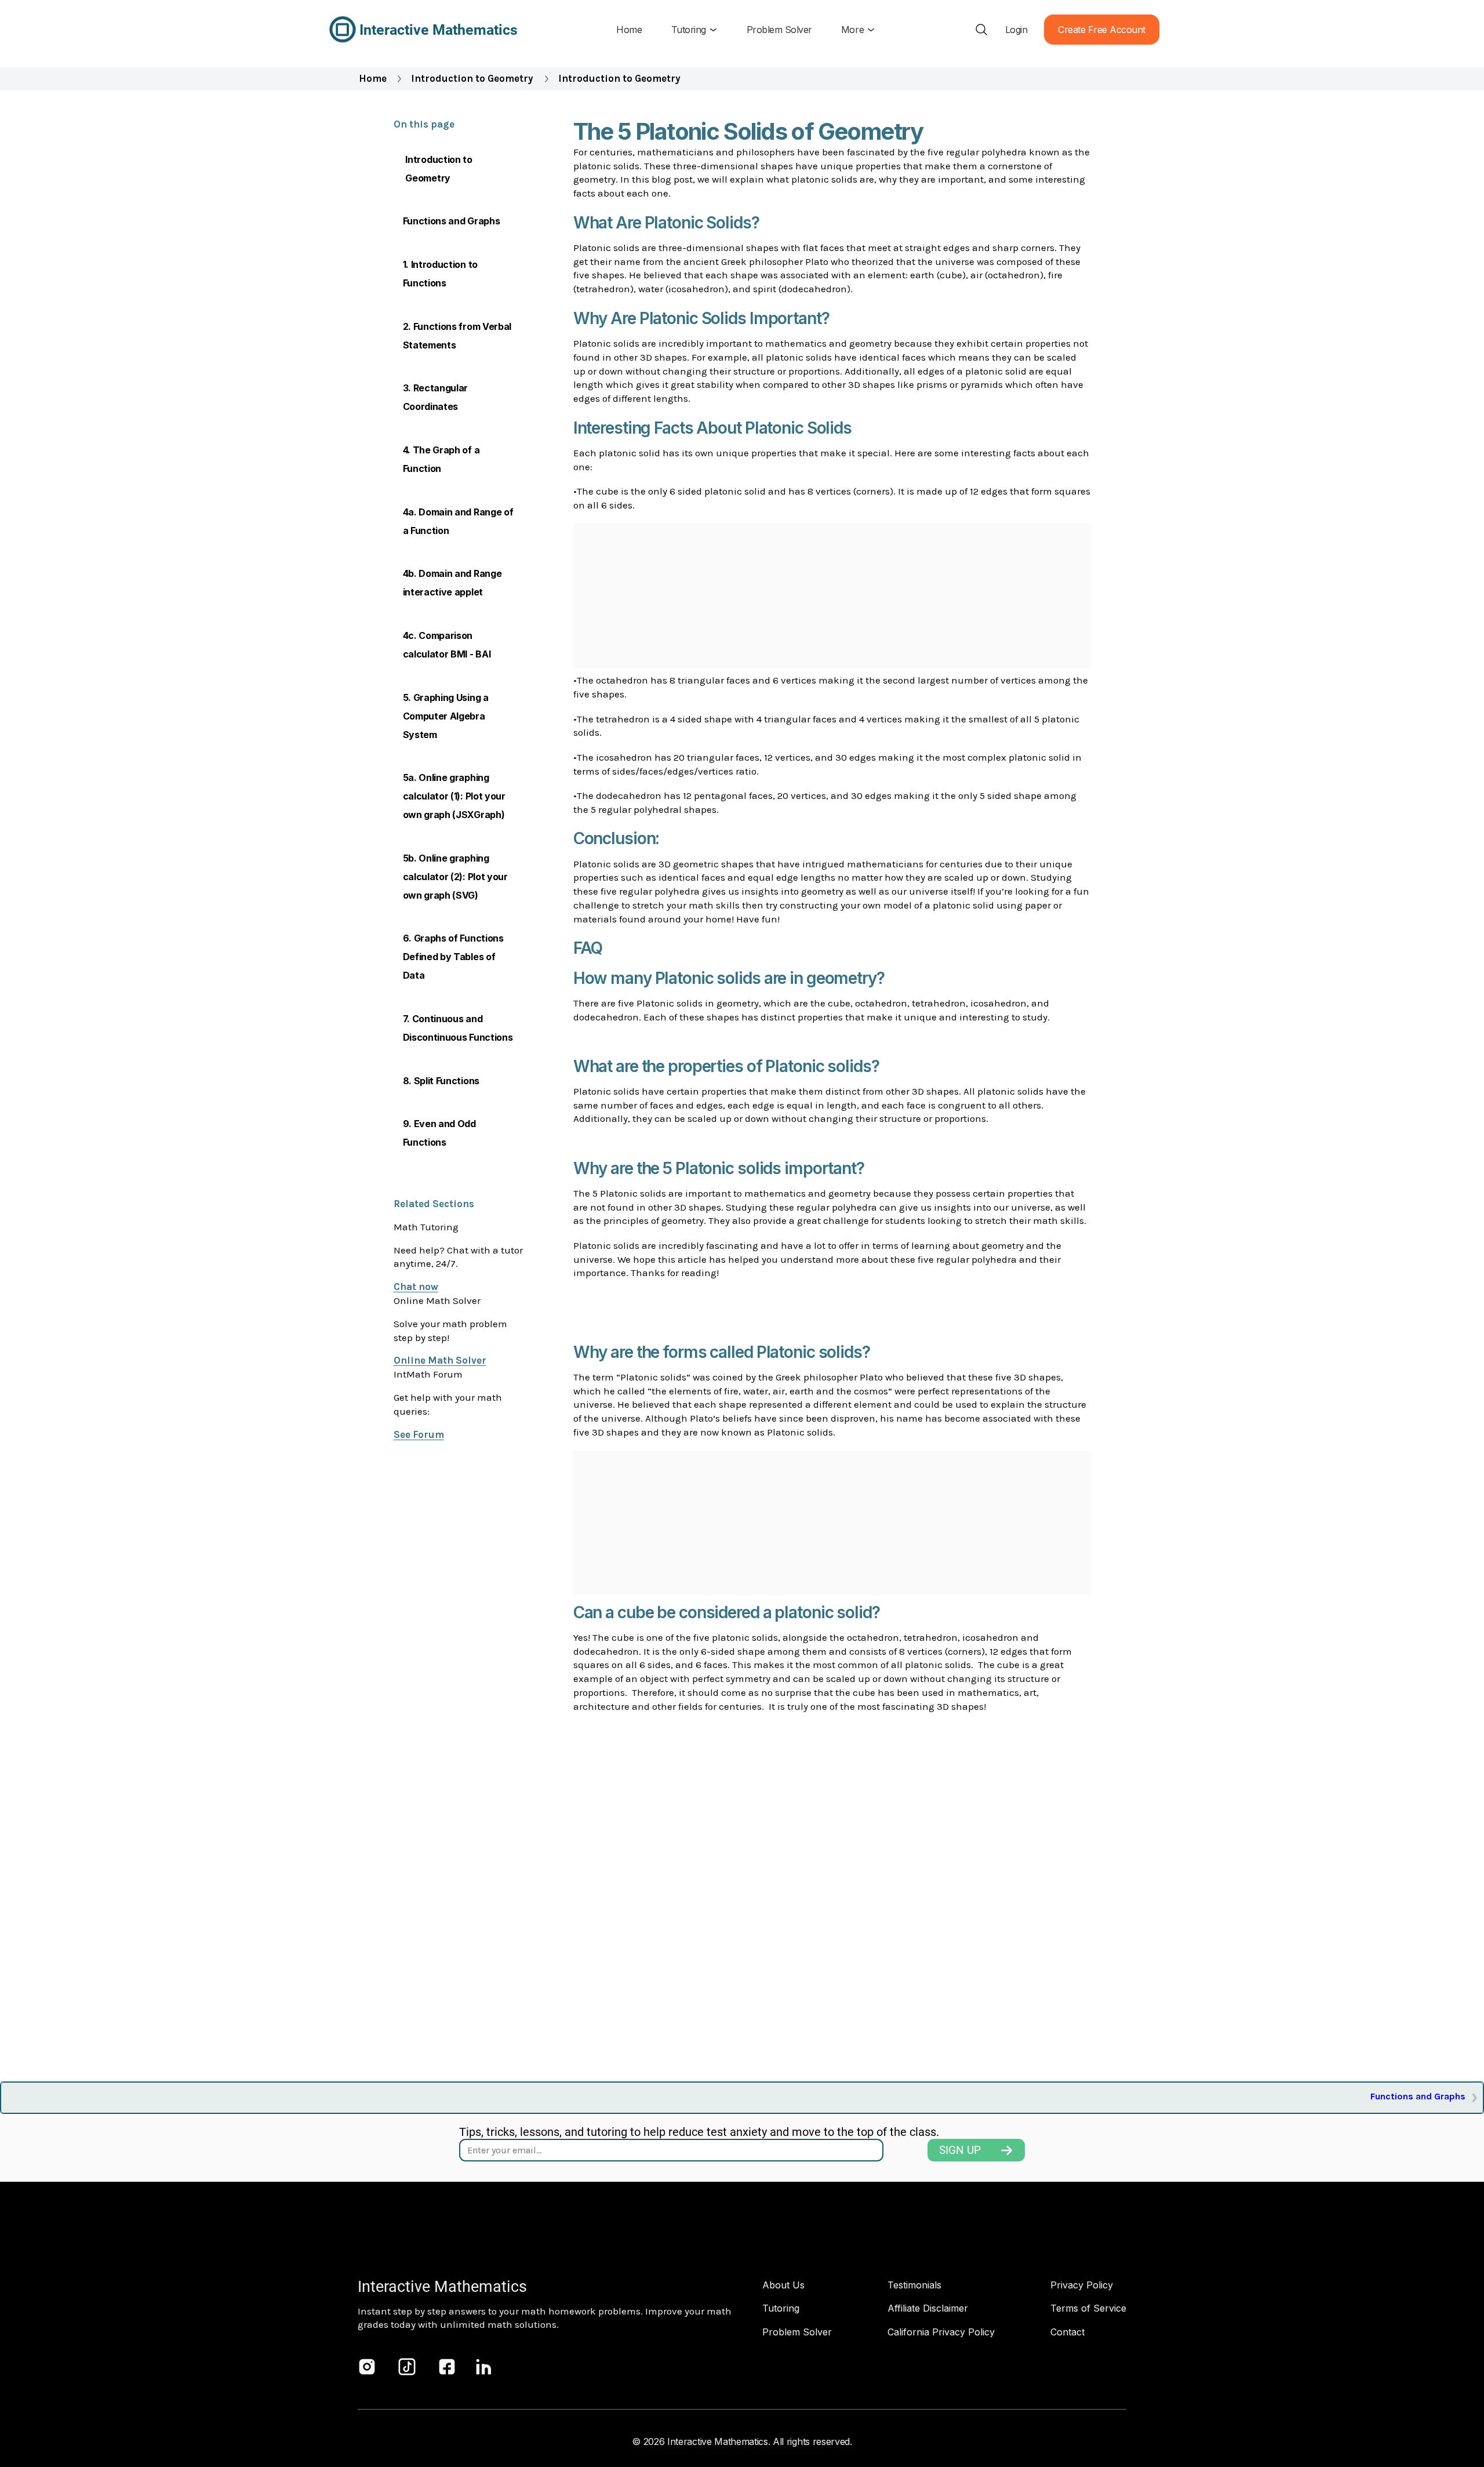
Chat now (416, 1287)
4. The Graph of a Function (441, 459)
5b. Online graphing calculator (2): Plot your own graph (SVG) (455, 877)
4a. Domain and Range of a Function (458, 521)
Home (373, 78)
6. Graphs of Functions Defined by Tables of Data (453, 957)
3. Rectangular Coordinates (436, 397)
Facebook (447, 2367)
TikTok (407, 2367)
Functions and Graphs (452, 221)
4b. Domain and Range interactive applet (452, 583)
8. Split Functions (441, 1081)
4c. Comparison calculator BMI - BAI (447, 645)
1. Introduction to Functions (440, 274)
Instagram (367, 2367)
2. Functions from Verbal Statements (457, 336)
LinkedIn (484, 2367)
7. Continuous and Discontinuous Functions (458, 1028)
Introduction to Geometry (472, 78)
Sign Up (960, 2150)
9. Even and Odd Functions (439, 1133)
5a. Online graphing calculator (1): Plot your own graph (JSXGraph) (454, 796)
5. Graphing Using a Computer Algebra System (446, 716)
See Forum (419, 1434)
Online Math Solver (440, 1360)
